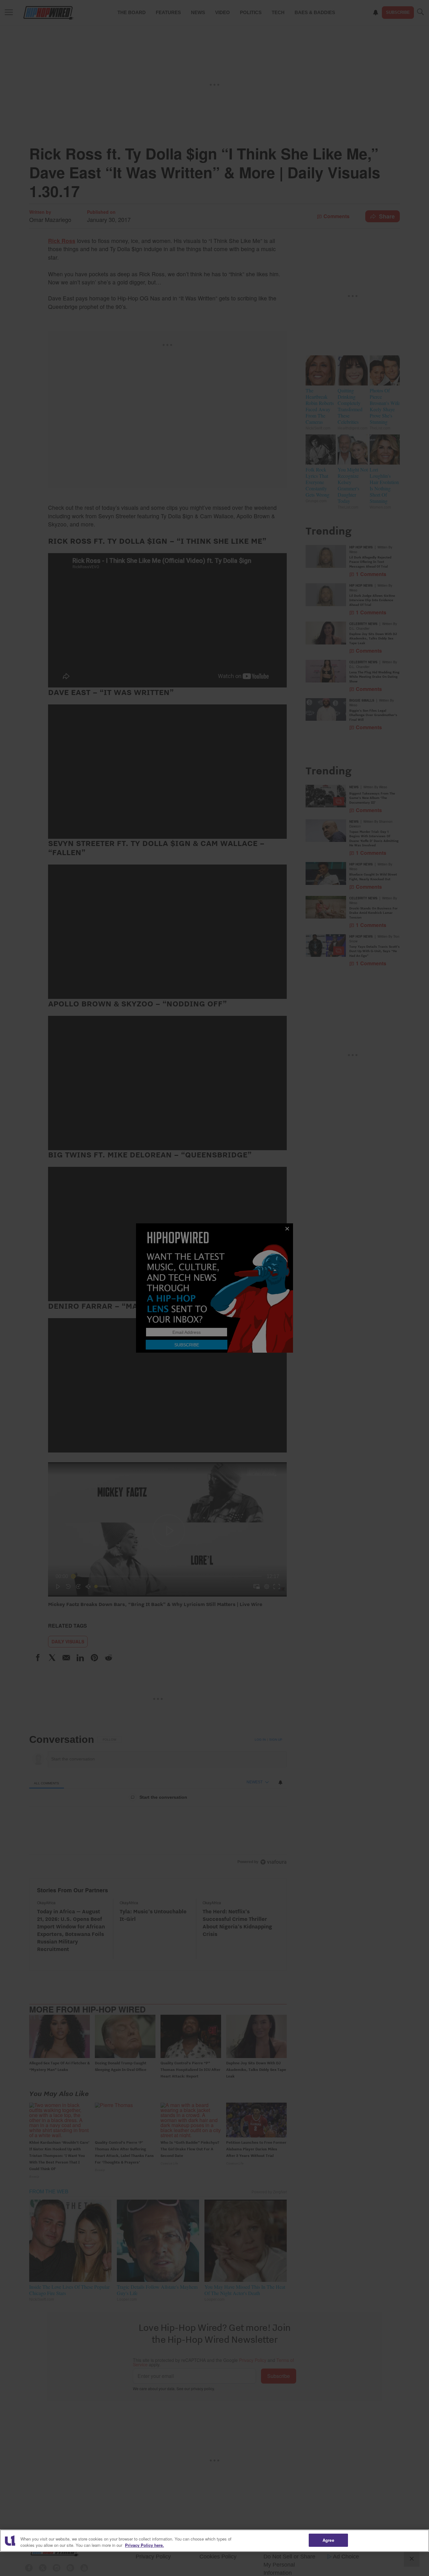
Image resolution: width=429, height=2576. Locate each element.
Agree (328, 2540)
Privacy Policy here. (144, 2545)
